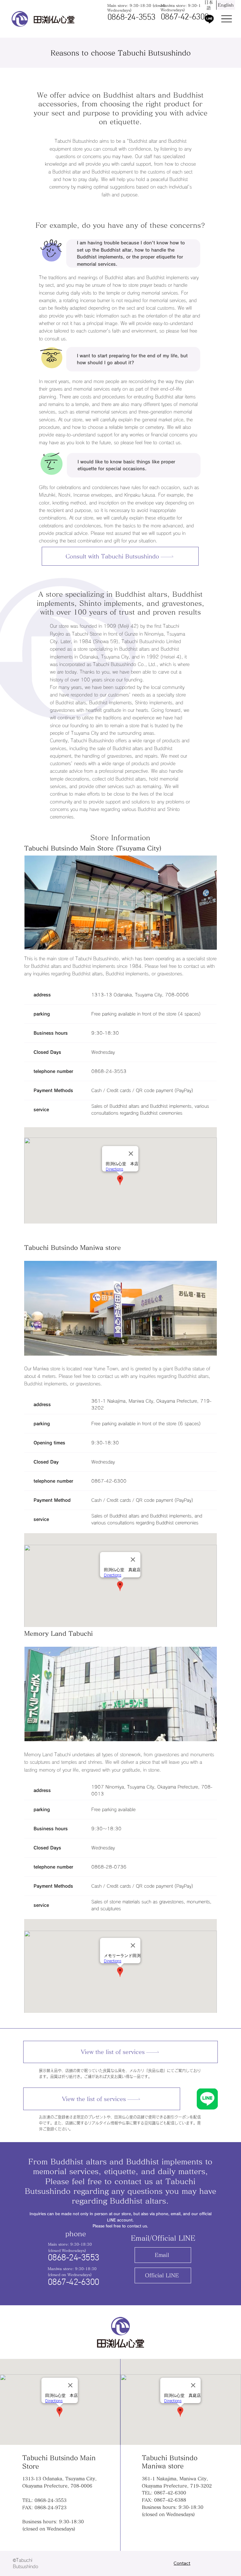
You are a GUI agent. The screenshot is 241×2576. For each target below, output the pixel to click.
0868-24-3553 (131, 18)
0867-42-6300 (185, 17)
